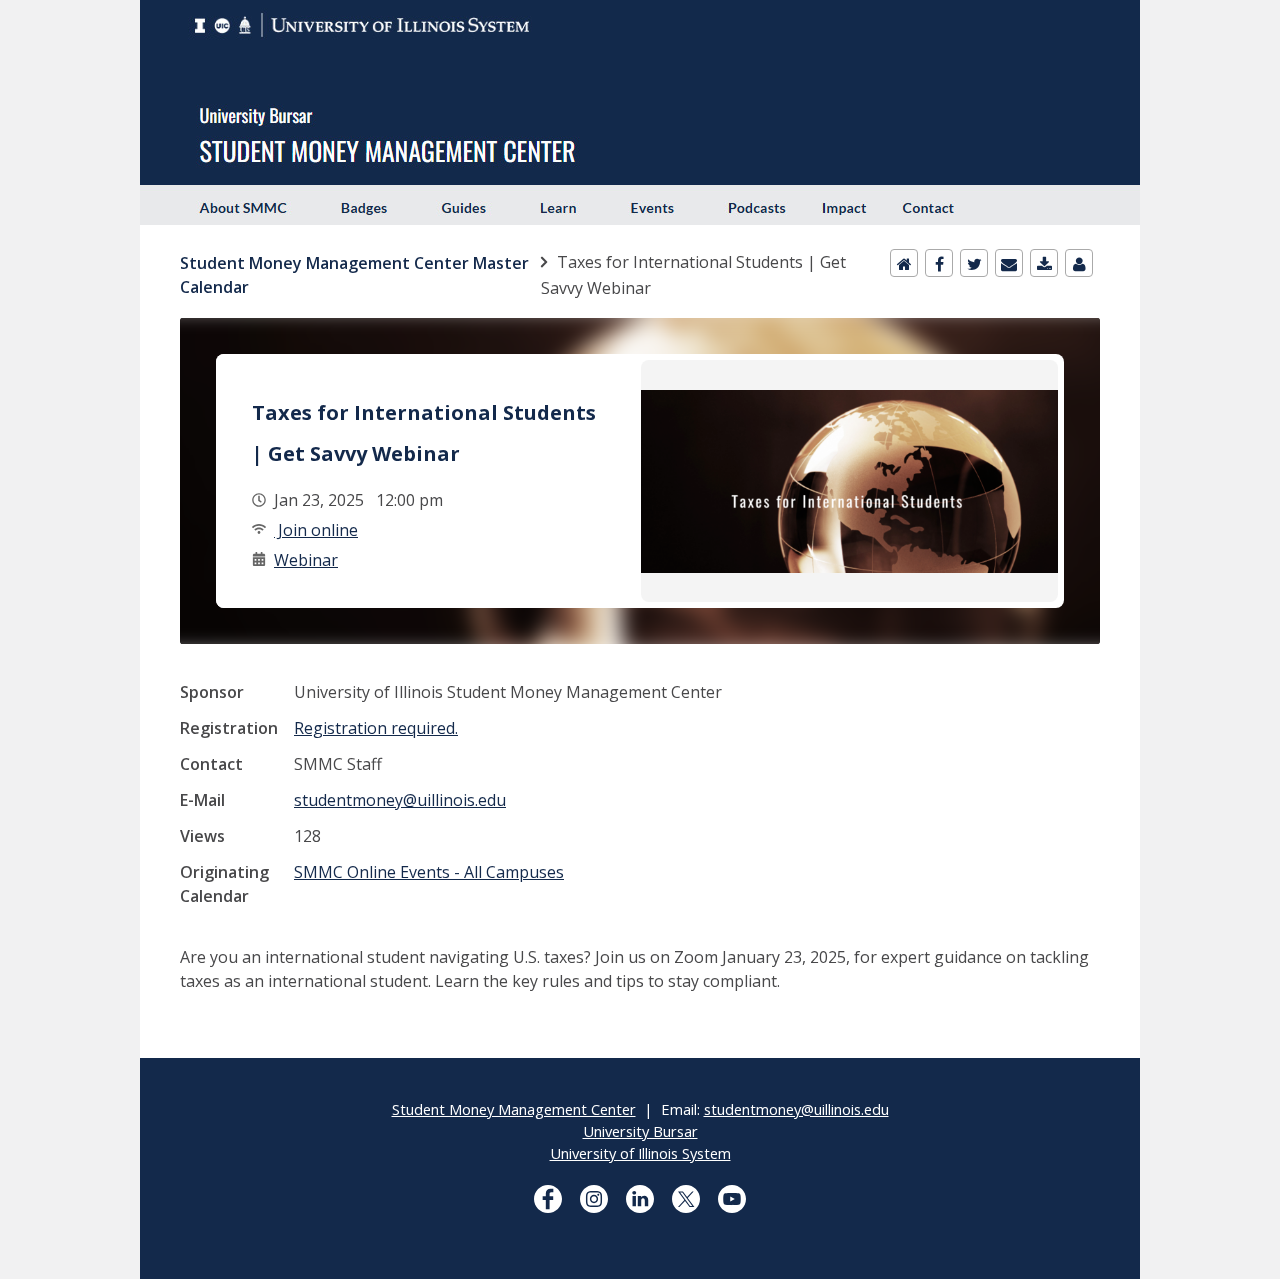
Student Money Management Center (514, 1109)
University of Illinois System (640, 1153)
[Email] (1009, 263)
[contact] (1079, 263)
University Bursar (640, 1131)
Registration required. (376, 728)
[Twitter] (974, 263)
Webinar (306, 560)
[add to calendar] (1044, 263)
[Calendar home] (904, 263)
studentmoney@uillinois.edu (400, 800)
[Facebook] (939, 263)
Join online (316, 530)
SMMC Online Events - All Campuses (429, 872)
